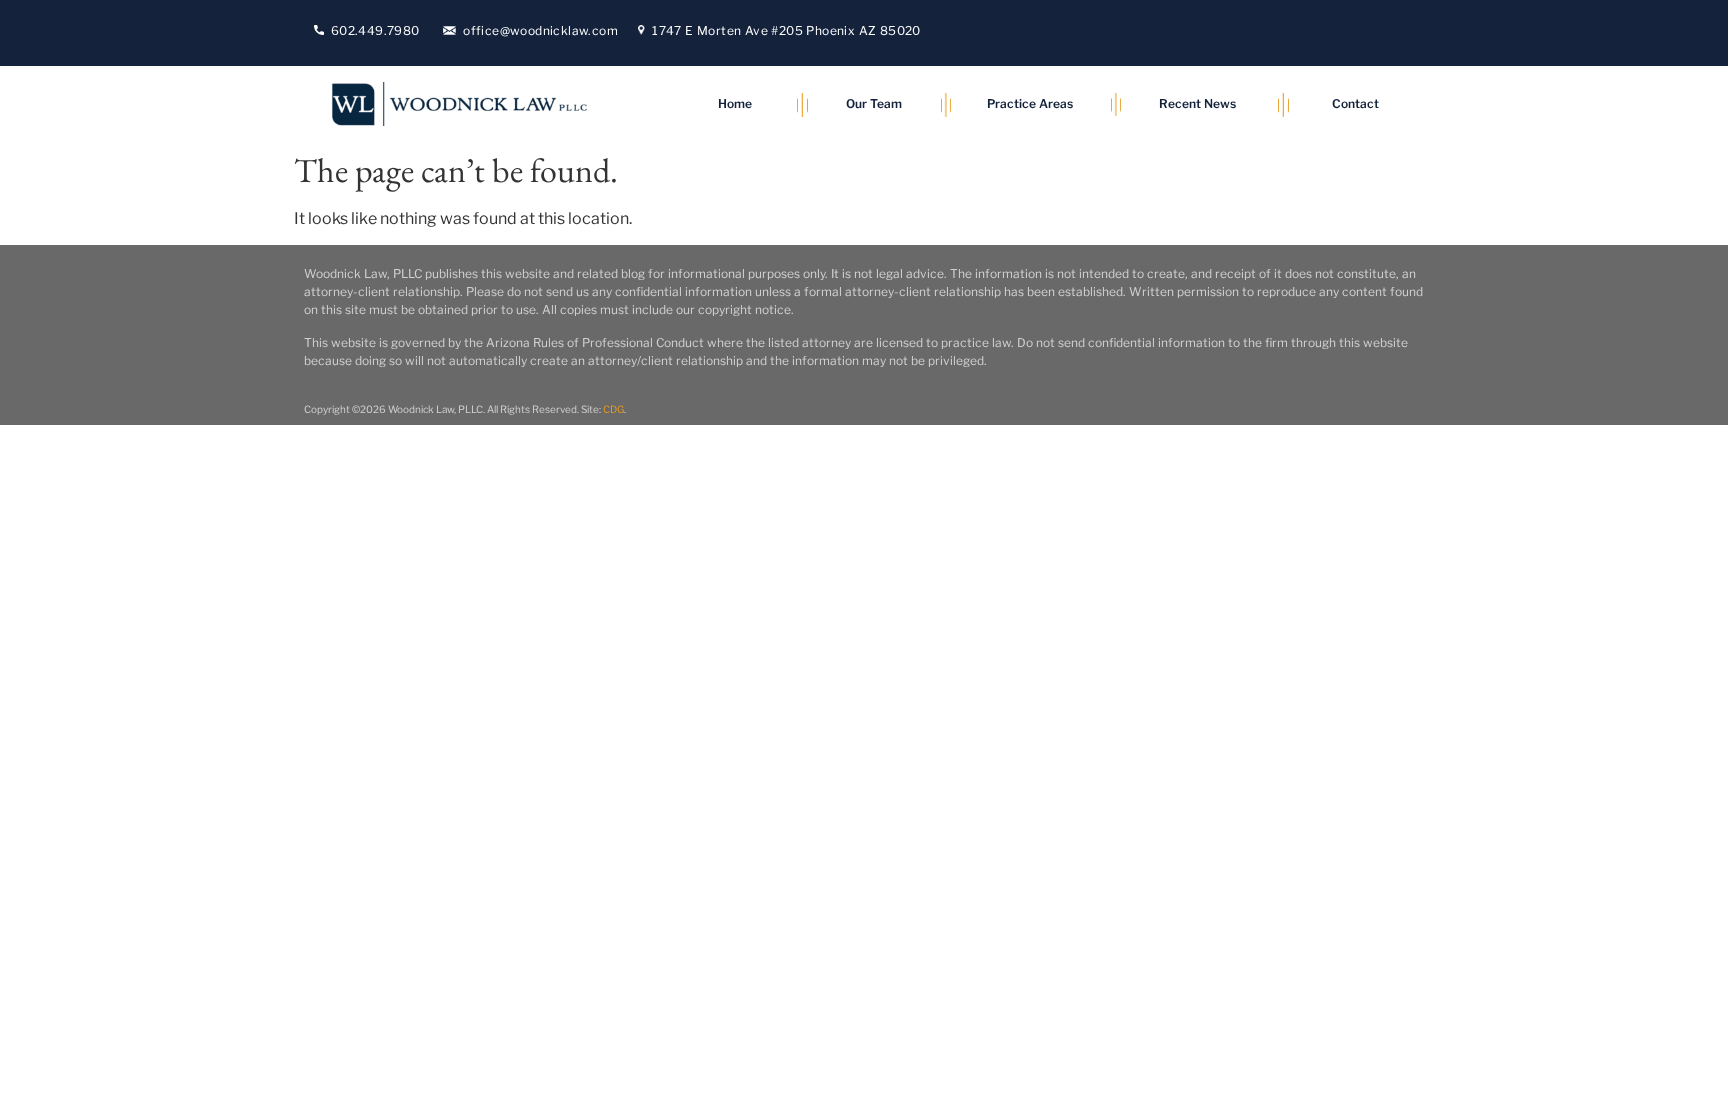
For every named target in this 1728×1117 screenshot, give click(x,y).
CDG (613, 409)
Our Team (874, 103)
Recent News (1197, 103)
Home (735, 103)
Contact (1355, 103)
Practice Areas (1030, 103)
